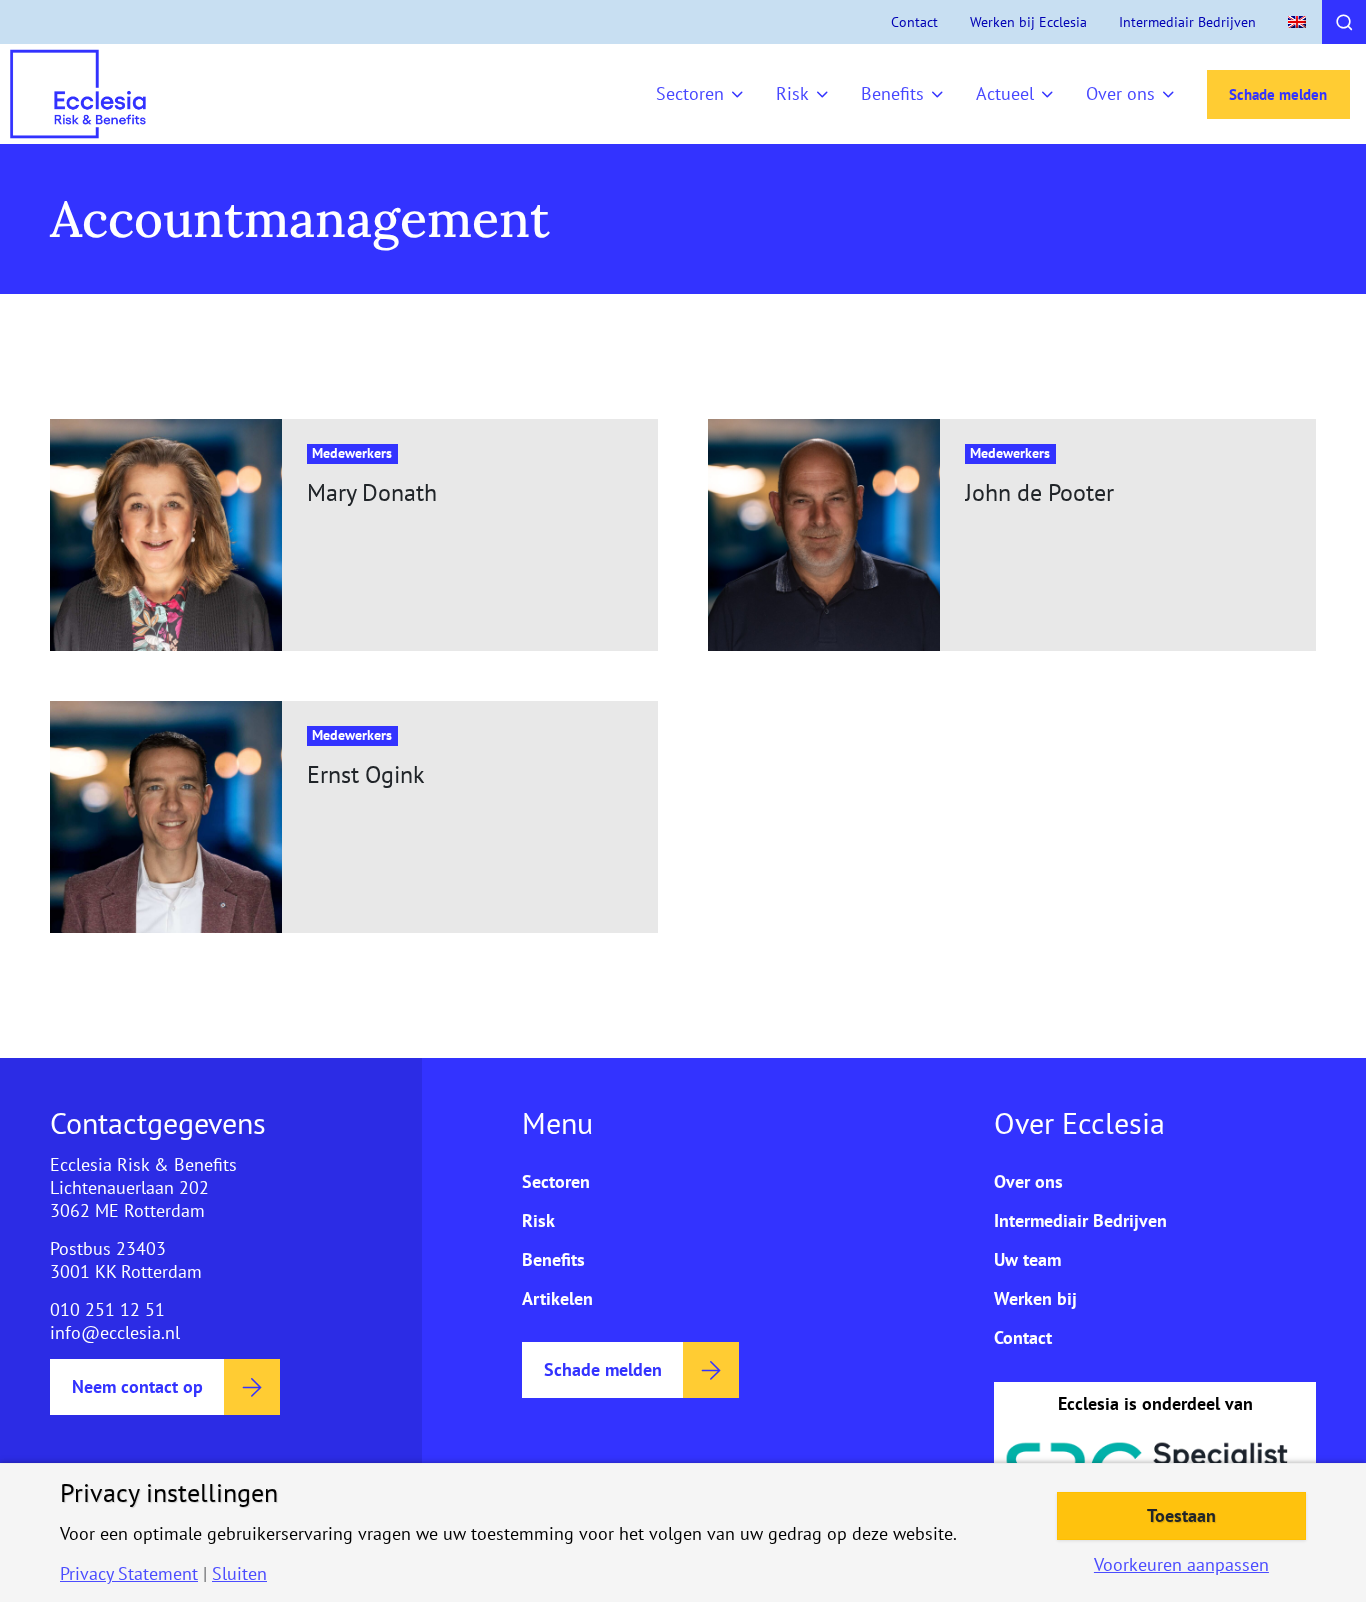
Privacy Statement (129, 1574)
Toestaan (1181, 1515)
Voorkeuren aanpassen (1181, 1565)
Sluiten (239, 1574)
